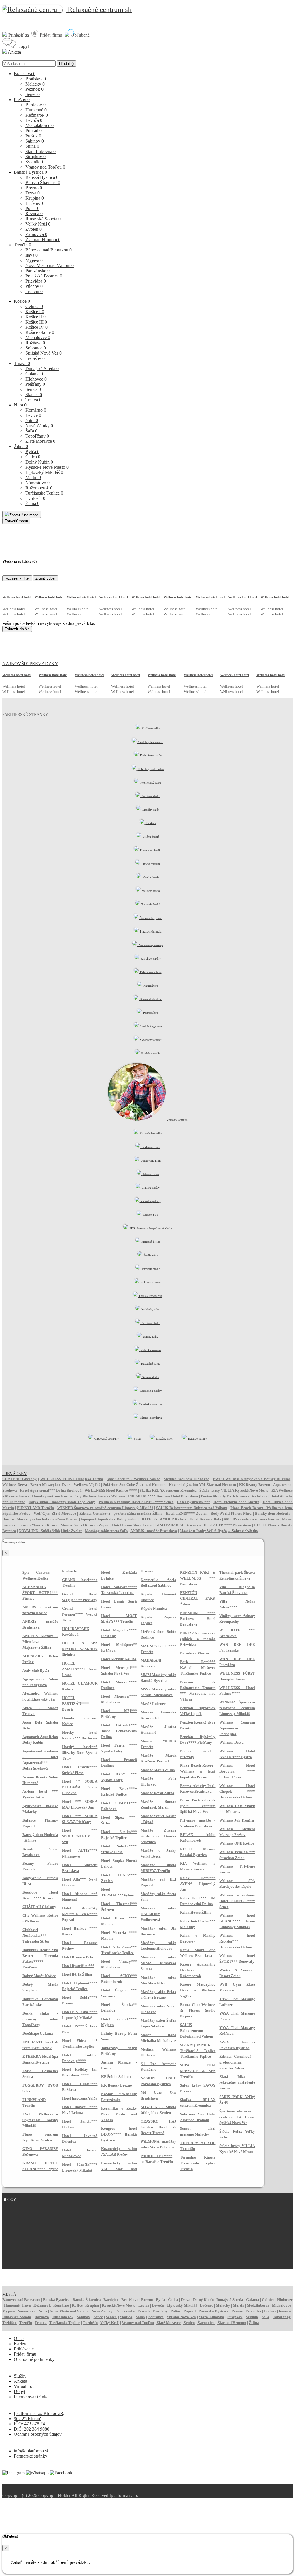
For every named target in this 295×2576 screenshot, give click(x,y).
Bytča (32, 452)
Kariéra (21, 2344)
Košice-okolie (40, 332)
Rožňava (35, 343)
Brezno (34, 188)
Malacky (35, 84)
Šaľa (31, 431)
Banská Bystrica (30, 172)
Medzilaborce (39, 125)
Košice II (35, 317)
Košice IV (36, 327)
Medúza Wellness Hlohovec (186, 1479)
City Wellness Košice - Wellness (100, 1496)
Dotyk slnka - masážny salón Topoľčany (62, 1502)
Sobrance (36, 348)
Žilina (21, 446)
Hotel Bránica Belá (205, 1519)
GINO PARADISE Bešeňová (178, 1525)
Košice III (36, 322)
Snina (32, 146)
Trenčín (22, 245)
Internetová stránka (31, 2397)
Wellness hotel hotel (17, 597)
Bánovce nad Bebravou (49, 250)
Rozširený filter (17, 578)
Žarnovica (36, 234)
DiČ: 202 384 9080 (32, 2429)
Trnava (22, 363)
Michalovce (38, 337)
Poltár (32, 208)
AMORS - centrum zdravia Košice (251, 1519)
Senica (33, 389)
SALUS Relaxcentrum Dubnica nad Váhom (192, 1508)
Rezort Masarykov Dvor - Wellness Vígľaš (65, 1485)
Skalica (34, 395)
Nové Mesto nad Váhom (50, 265)
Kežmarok (37, 115)
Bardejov (35, 105)
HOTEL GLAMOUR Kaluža (164, 1519)
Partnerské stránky (31, 2456)
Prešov (22, 100)
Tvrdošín (35, 498)
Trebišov (35, 358)
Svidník (34, 162)
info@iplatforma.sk (31, 2451)
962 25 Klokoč (28, 2419)
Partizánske (37, 271)
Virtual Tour (25, 2386)
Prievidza (36, 281)
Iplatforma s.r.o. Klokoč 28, (39, 2413)
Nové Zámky (39, 426)
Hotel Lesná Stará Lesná (132, 1525)
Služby (20, 2376)
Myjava (34, 260)
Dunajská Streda (42, 369)
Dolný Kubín (39, 462)
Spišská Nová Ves (44, 353)
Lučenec (35, 203)
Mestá (9, 2294)
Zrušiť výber (46, 578)
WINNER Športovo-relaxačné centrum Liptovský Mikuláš (105, 1508)
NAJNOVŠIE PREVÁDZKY (30, 664)
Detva (33, 193)
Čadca (33, 457)
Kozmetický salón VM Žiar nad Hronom (202, 1485)
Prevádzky (15, 1474)
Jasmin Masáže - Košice (38, 1525)
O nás (19, 2338)
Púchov (34, 286)
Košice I (35, 312)
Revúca (34, 214)
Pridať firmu (51, 35)
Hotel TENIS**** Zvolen (187, 1513)
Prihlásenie (24, 2349)
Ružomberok (39, 488)
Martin (33, 477)
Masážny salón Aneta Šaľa (106, 1531)
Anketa (14, 52)
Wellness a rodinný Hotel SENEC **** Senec (136, 1502)
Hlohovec (36, 379)
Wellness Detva (15, 1485)
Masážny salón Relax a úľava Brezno (47, 1519)
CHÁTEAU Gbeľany (19, 1479)
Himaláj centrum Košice (52, 1496)
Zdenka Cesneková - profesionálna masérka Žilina (121, 1513)
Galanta (34, 374)
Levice (33, 415)
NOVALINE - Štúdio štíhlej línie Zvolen (51, 1531)
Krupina (35, 198)
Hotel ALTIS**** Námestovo (228, 1525)
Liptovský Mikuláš (44, 472)
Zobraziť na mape (24, 515)
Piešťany (35, 384)
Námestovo (37, 483)
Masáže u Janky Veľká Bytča (203, 1531)
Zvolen (34, 229)
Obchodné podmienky (34, 2359)
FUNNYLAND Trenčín (35, 1508)
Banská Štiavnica (43, 182)
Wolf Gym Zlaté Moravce (55, 1513)
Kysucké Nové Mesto (47, 467)
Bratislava (25, 74)
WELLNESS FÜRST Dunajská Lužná (72, 1479)
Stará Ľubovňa (40, 151)
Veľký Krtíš (38, 224)
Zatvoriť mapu (16, 521)
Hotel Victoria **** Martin (236, 1502)
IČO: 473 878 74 (29, 2424)
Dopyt (22, 46)
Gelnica (34, 306)
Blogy (9, 2200)
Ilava (32, 255)
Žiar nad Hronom (43, 240)
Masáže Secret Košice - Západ (85, 1525)
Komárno (36, 410)
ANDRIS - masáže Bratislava (154, 1531)
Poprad (34, 131)
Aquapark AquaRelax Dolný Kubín (109, 1519)
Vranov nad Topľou (45, 167)
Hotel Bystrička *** (194, 1502)
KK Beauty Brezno (255, 1485)
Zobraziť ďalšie (17, 629)
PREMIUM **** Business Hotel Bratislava (163, 1496)
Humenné (36, 110)
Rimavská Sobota (43, 219)
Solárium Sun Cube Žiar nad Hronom (134, 1485)
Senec (33, 94)
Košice (22, 301)
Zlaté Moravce (40, 441)
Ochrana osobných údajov (38, 2434)
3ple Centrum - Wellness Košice (134, 1479)
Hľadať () (66, 64)
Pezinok (34, 89)
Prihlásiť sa (19, 35)
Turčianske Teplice (44, 493)
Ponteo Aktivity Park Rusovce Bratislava (234, 1496)
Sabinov (35, 141)
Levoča (34, 120)
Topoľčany (37, 436)
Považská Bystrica (44, 276)
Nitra (20, 405)
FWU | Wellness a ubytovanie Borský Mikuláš (252, 1479)
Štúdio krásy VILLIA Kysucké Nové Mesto (234, 1490)
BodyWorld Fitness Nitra (231, 1513)
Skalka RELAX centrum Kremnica (168, 1490)
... (243, 1531)
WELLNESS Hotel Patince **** (111, 1490)
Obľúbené (80, 35)
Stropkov (35, 157)
